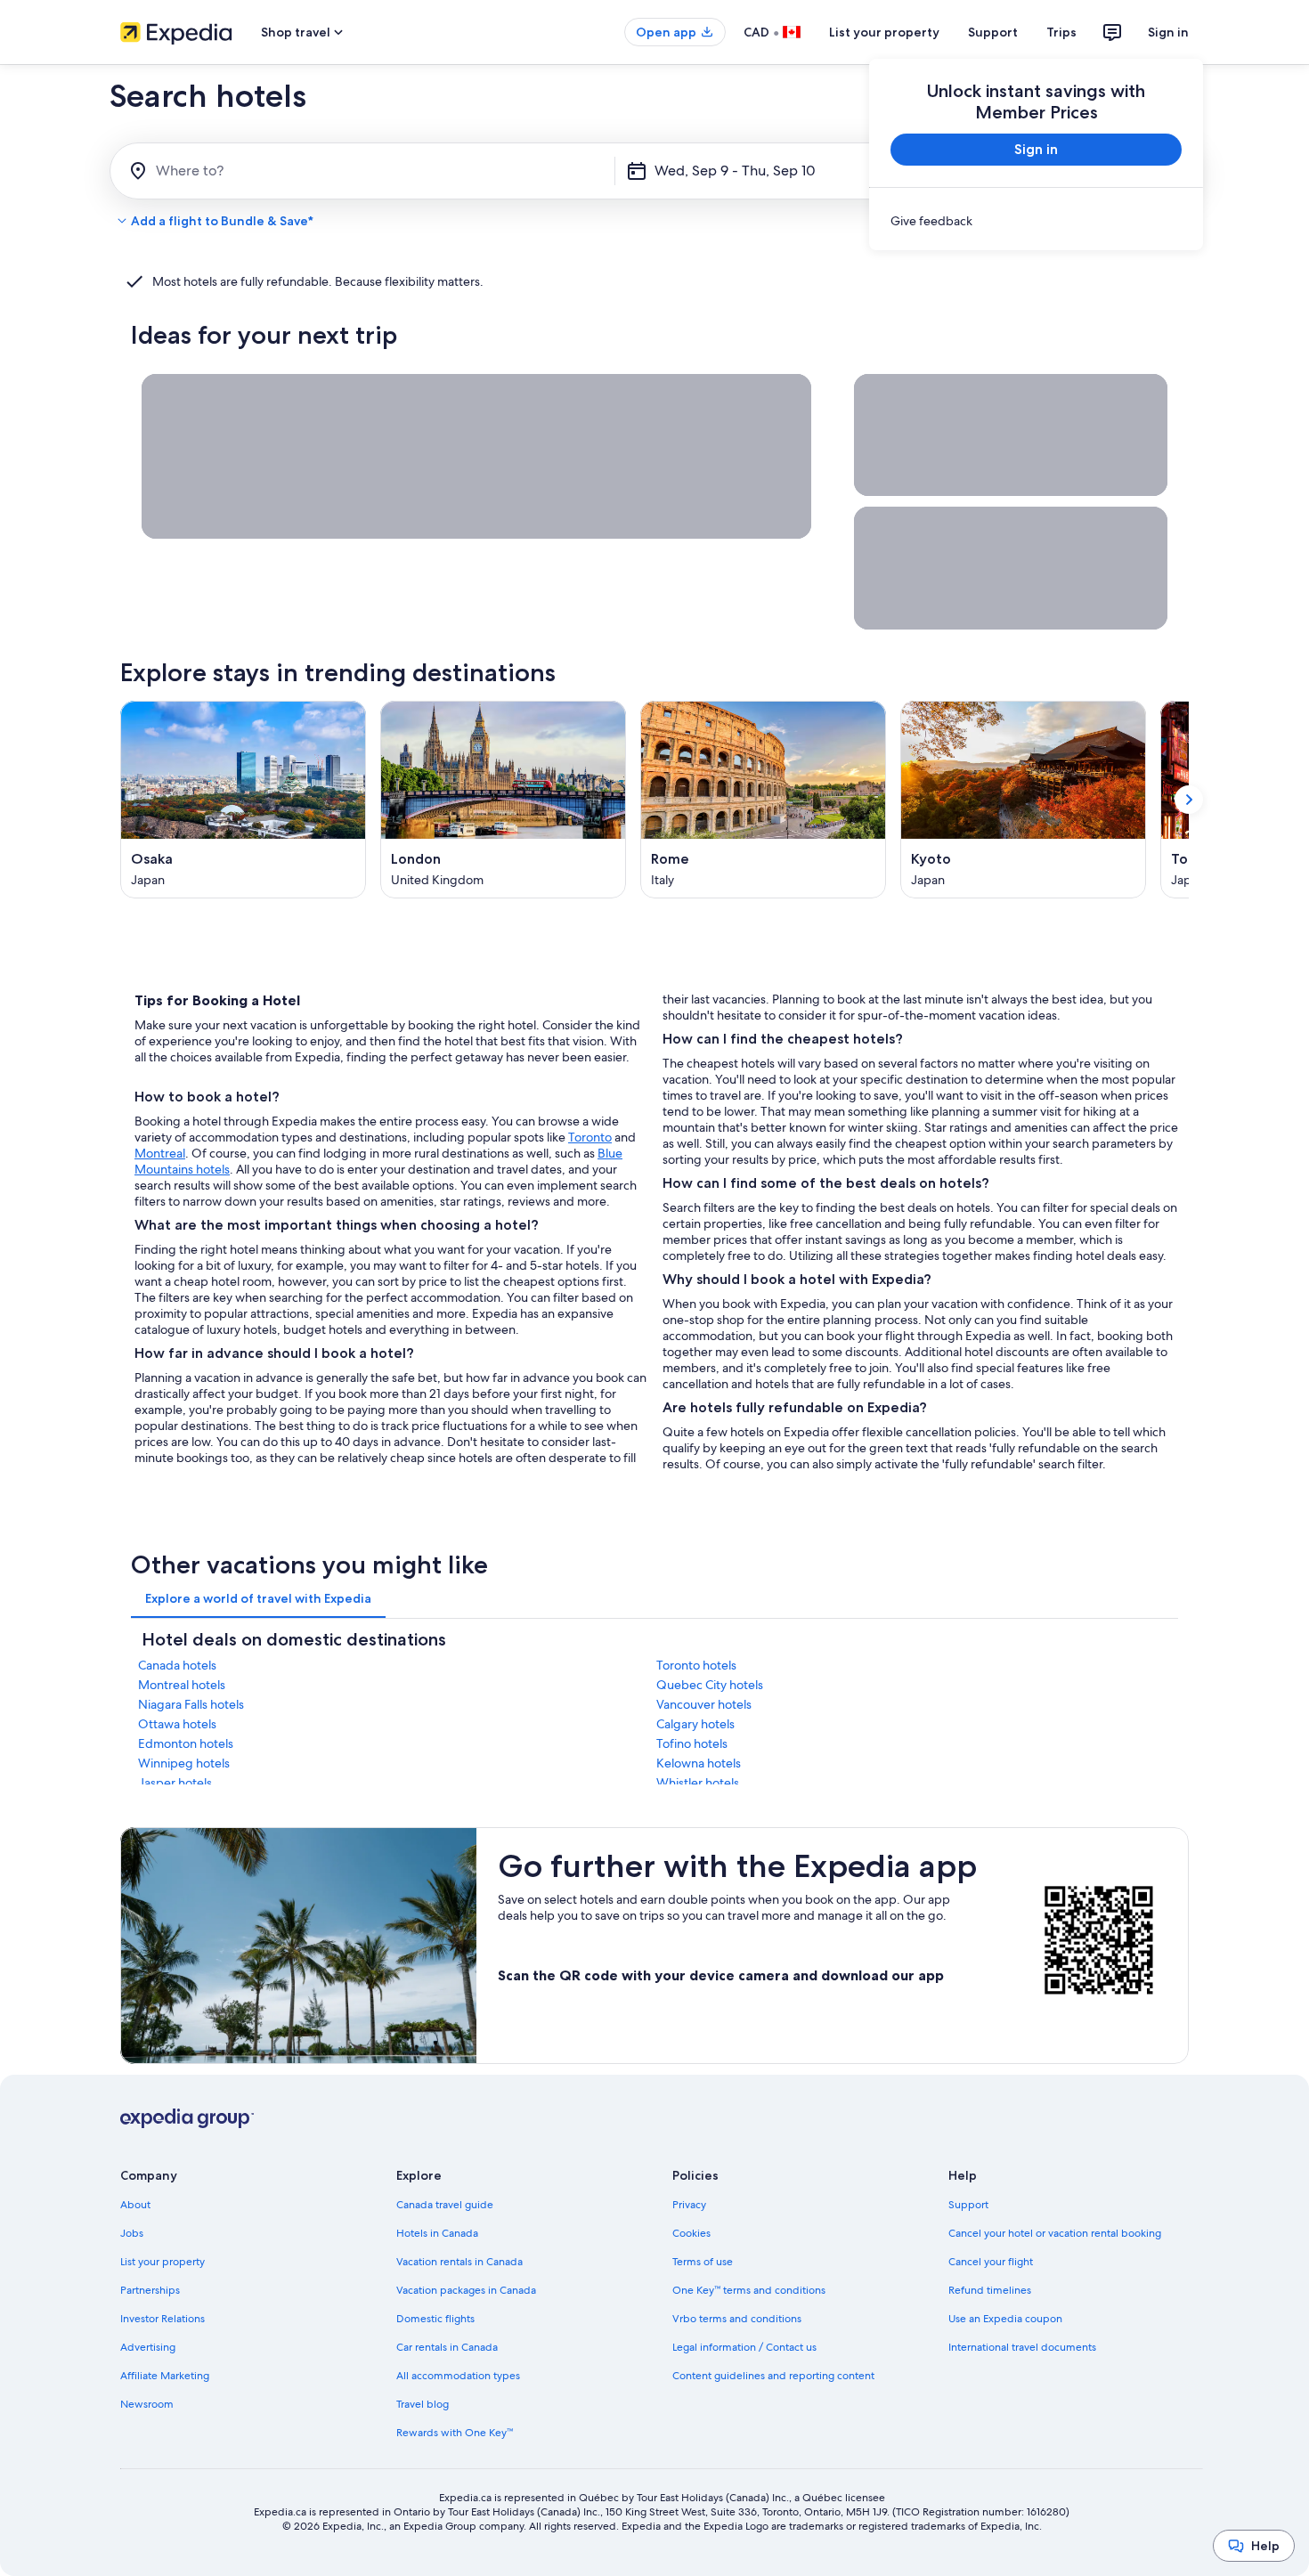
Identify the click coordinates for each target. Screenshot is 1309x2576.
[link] (1036, 221)
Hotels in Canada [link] (437, 2233)
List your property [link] (163, 2262)
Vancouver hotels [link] (704, 1704)
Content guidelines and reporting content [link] (773, 2376)
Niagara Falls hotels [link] (191, 1704)
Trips (1061, 32)
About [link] (135, 2205)
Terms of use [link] (703, 2262)
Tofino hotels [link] (692, 1743)
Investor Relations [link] (163, 2319)
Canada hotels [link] (177, 1665)
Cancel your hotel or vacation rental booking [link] (1055, 2233)
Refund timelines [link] (990, 2290)
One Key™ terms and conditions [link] (749, 2290)
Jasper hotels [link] (175, 1783)
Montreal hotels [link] (182, 1685)
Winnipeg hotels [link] (184, 1763)
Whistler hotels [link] (698, 1783)
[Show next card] (1189, 800)
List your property (884, 32)
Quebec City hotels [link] (710, 1685)
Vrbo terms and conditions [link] (737, 2319)
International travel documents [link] (1022, 2347)
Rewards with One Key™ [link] (455, 2433)
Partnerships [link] (150, 2290)
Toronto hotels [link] (696, 1665)
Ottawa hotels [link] (177, 1724)
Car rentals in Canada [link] (447, 2347)
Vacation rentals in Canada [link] (459, 2262)
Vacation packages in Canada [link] (466, 2290)
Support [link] (968, 2205)
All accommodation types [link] (458, 2376)
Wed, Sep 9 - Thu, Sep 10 (735, 171)
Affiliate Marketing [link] (165, 2376)
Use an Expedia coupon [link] (1005, 2319)
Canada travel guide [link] (445, 2205)
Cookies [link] (691, 2233)
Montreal (160, 1153)
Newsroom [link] (147, 2404)
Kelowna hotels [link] (699, 1763)
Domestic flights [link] (435, 2319)
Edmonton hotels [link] (186, 1743)
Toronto (590, 1137)
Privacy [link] (689, 2205)
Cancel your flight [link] (991, 2262)
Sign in (1168, 32)
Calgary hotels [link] (695, 1724)
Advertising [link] (148, 2347)
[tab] (258, 1598)
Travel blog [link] (423, 2404)
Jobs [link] (132, 2233)
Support (993, 32)
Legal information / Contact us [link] (744, 2347)
